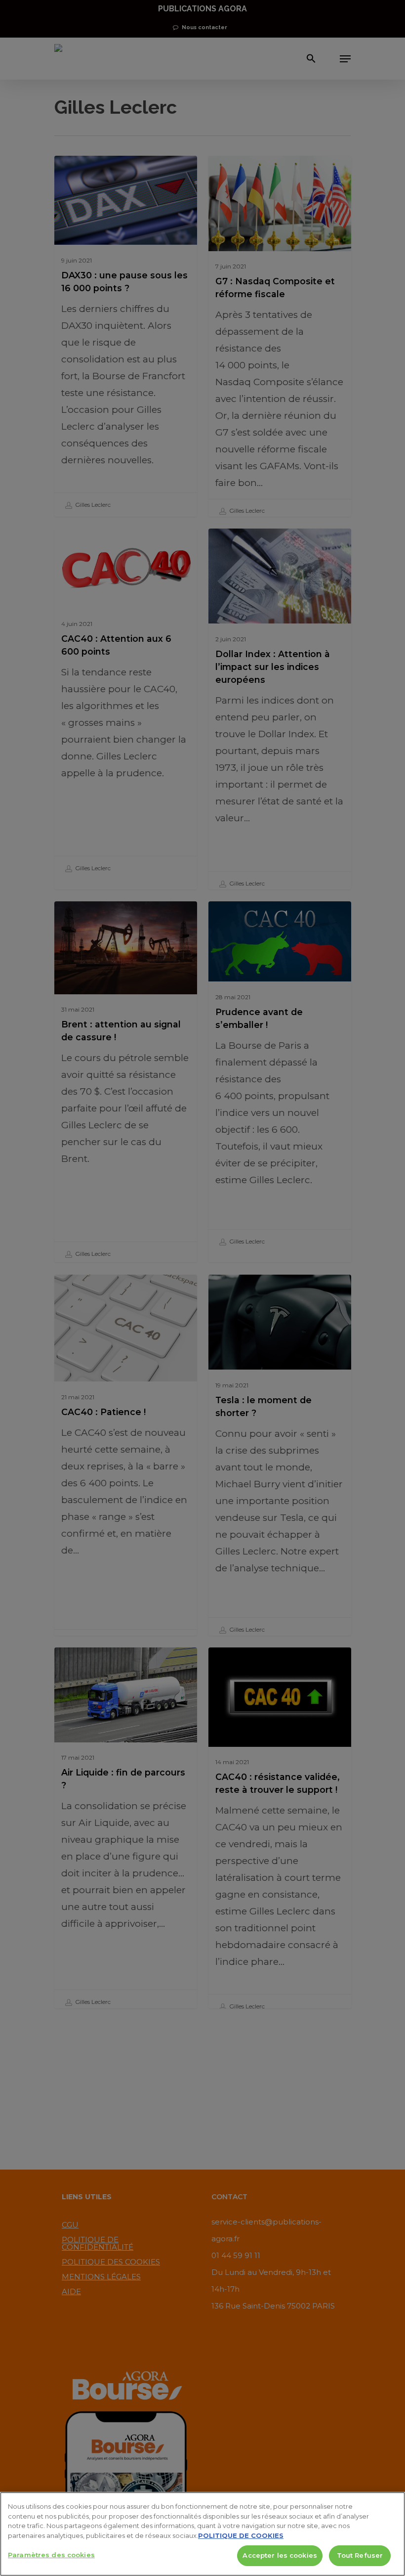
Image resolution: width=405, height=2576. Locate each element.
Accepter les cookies (280, 2555)
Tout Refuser (360, 2555)
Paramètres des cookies (51, 2555)
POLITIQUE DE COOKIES (241, 2535)
